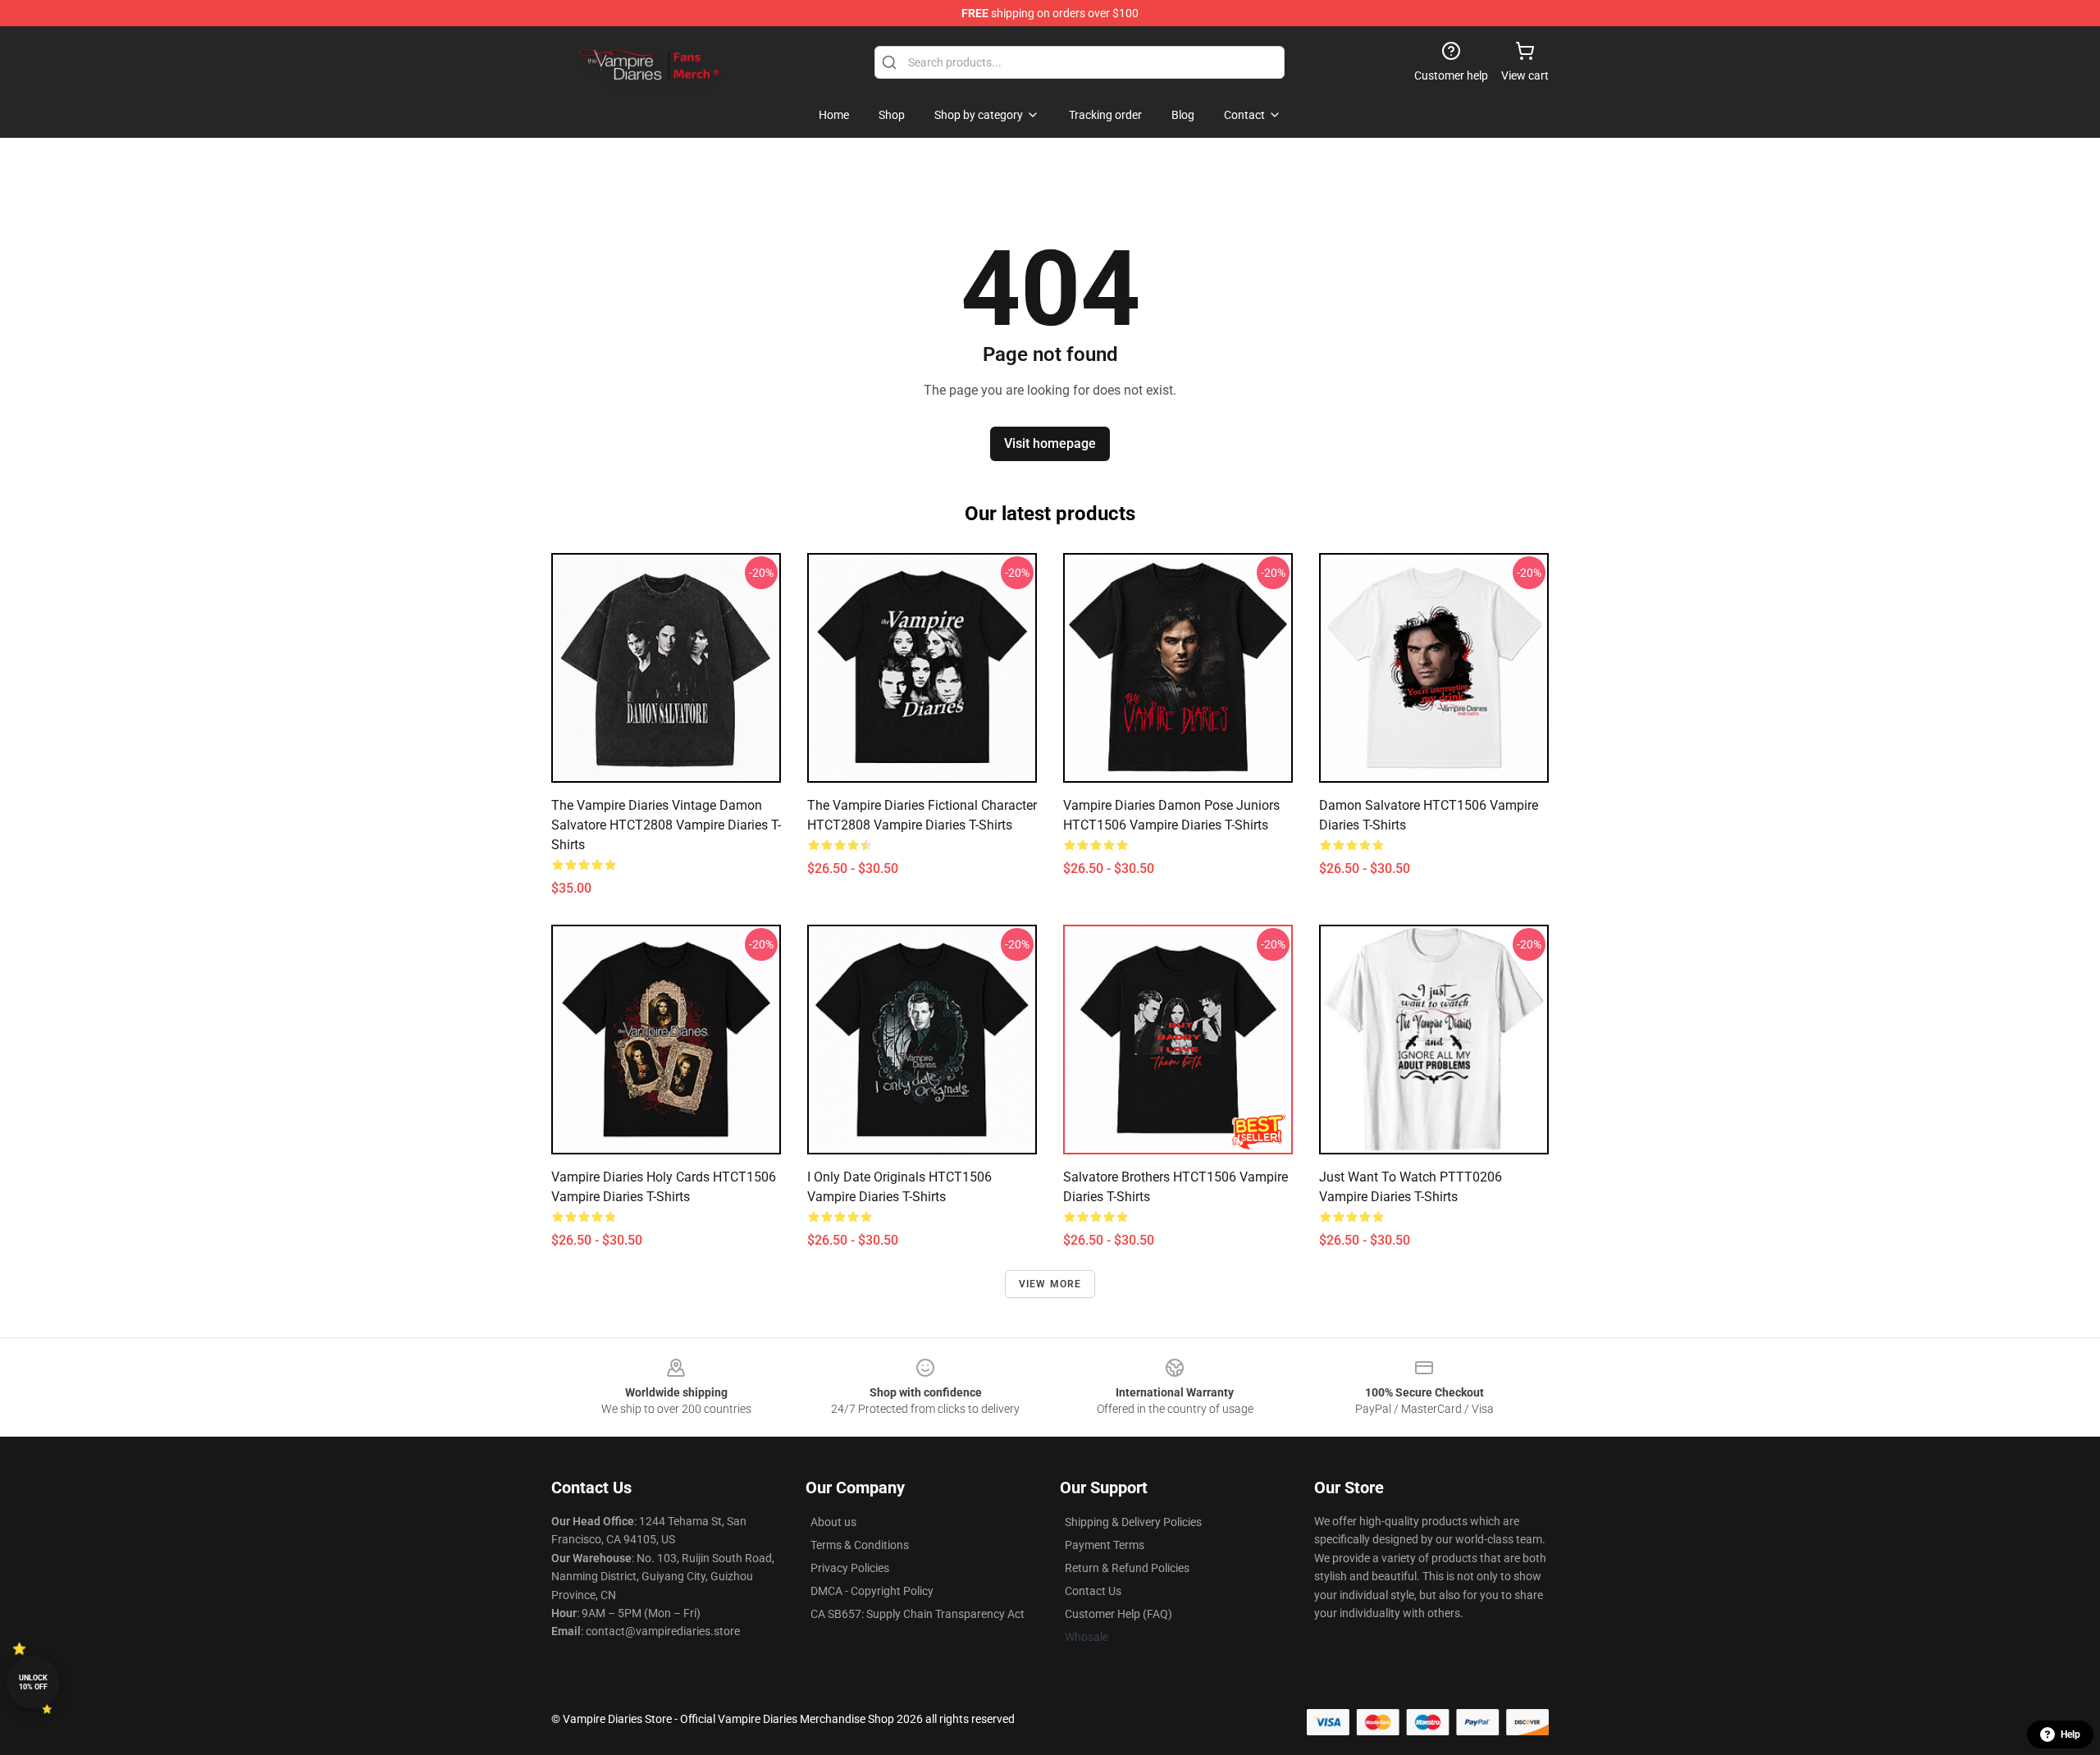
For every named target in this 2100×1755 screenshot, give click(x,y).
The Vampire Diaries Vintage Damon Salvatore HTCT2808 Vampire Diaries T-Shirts (666, 825)
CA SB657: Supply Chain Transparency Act (918, 1614)
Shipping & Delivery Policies (1133, 1522)
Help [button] (2070, 1734)
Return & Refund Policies (1127, 1568)
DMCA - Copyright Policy (872, 1591)
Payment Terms (1105, 1545)
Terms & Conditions (860, 1545)
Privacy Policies (850, 1568)
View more (1050, 1284)
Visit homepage (1050, 443)
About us (833, 1522)
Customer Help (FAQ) (1118, 1614)
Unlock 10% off (33, 1682)
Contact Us (1093, 1591)
